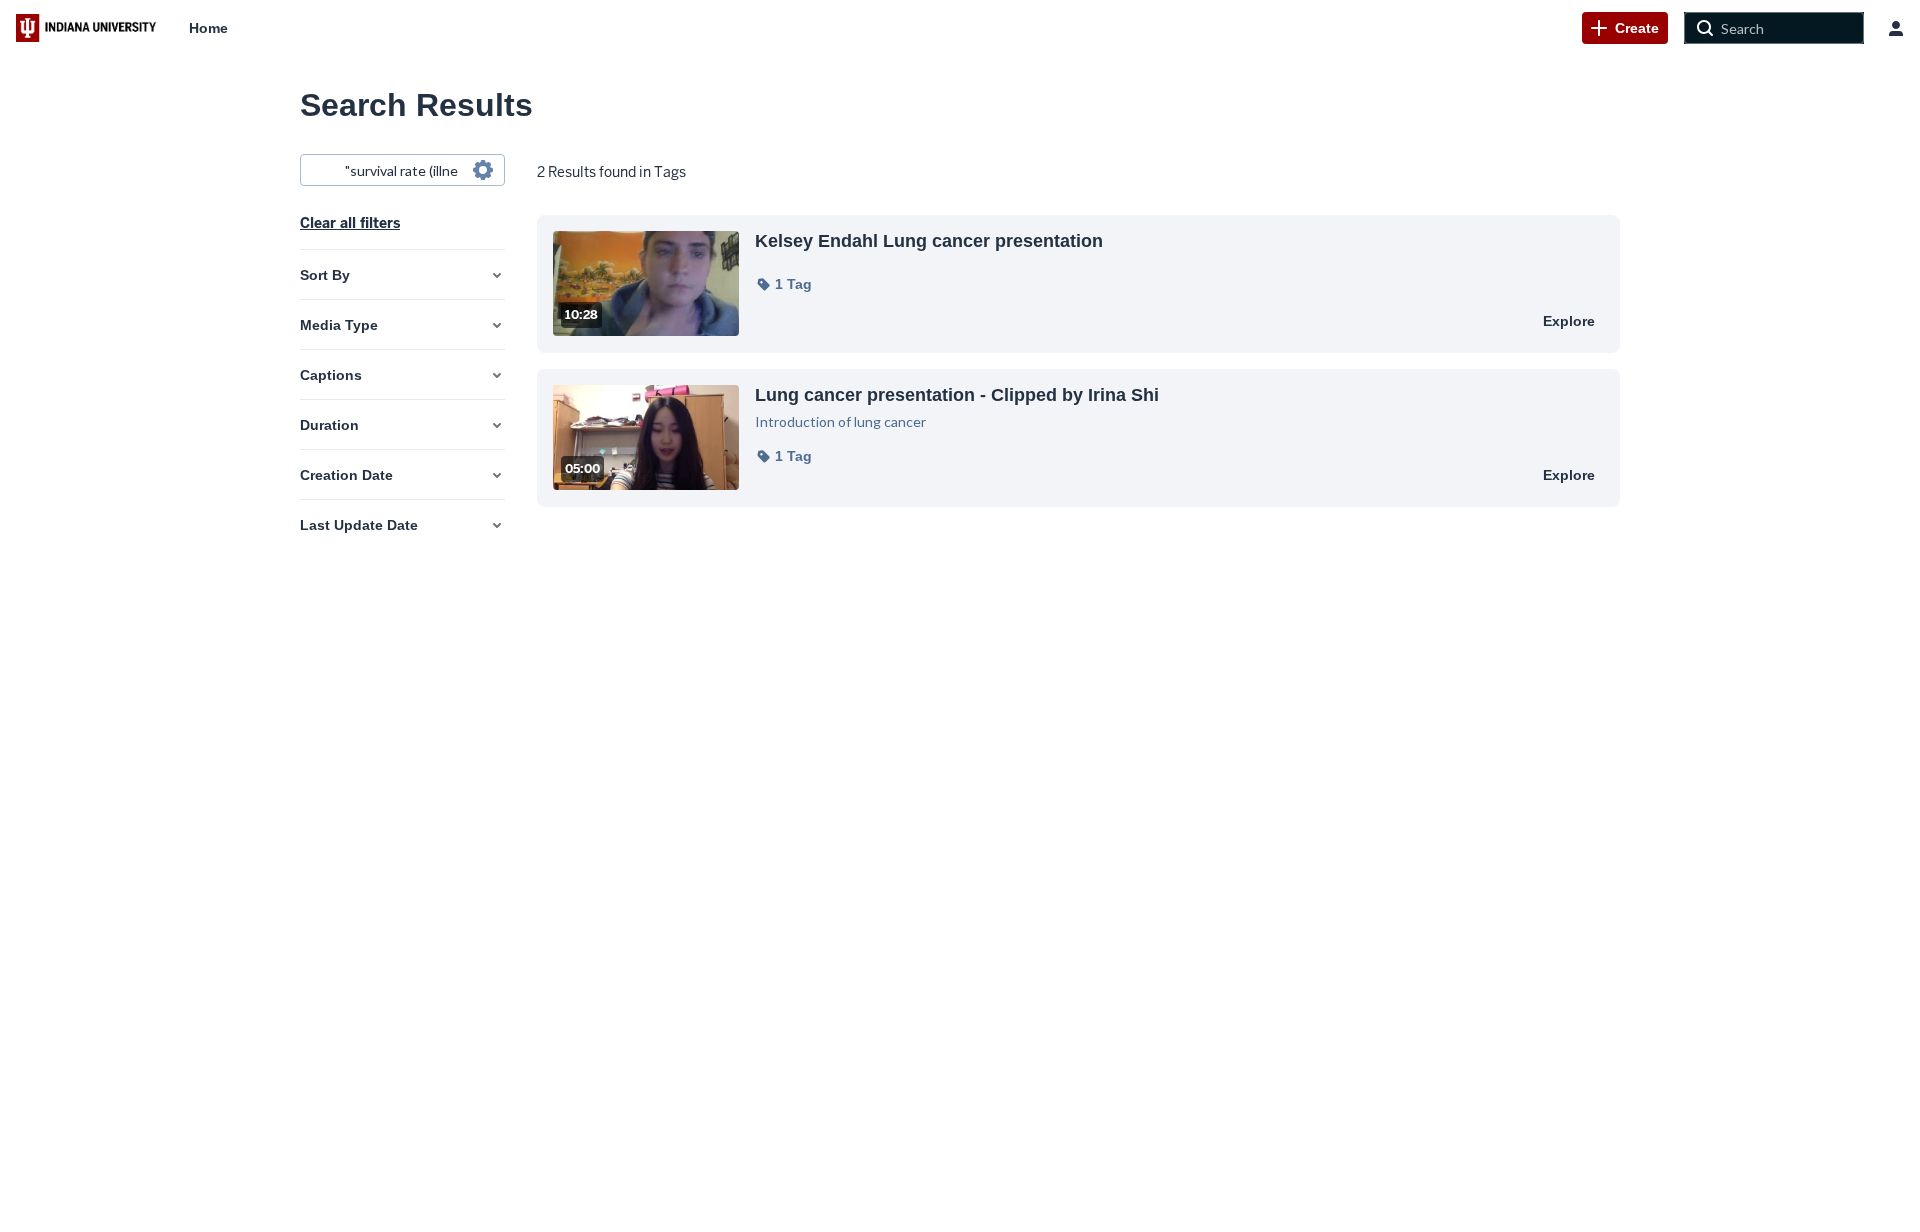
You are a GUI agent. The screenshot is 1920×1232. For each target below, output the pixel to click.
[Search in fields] (483, 170)
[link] (1625, 28)
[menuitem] (208, 28)
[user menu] (1896, 28)
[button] (783, 284)
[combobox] (401, 170)
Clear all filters (350, 223)
